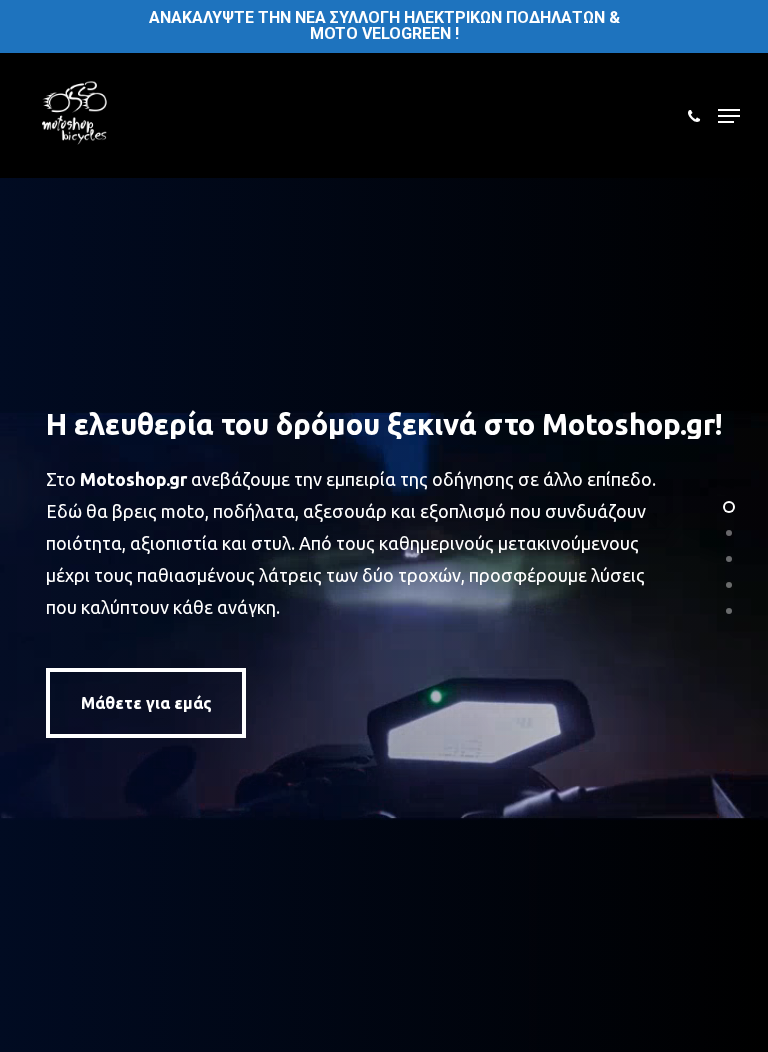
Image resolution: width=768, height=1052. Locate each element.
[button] (729, 116)
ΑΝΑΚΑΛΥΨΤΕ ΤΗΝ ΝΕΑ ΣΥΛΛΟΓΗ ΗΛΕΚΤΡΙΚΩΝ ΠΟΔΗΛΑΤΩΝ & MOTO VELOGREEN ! (384, 25)
